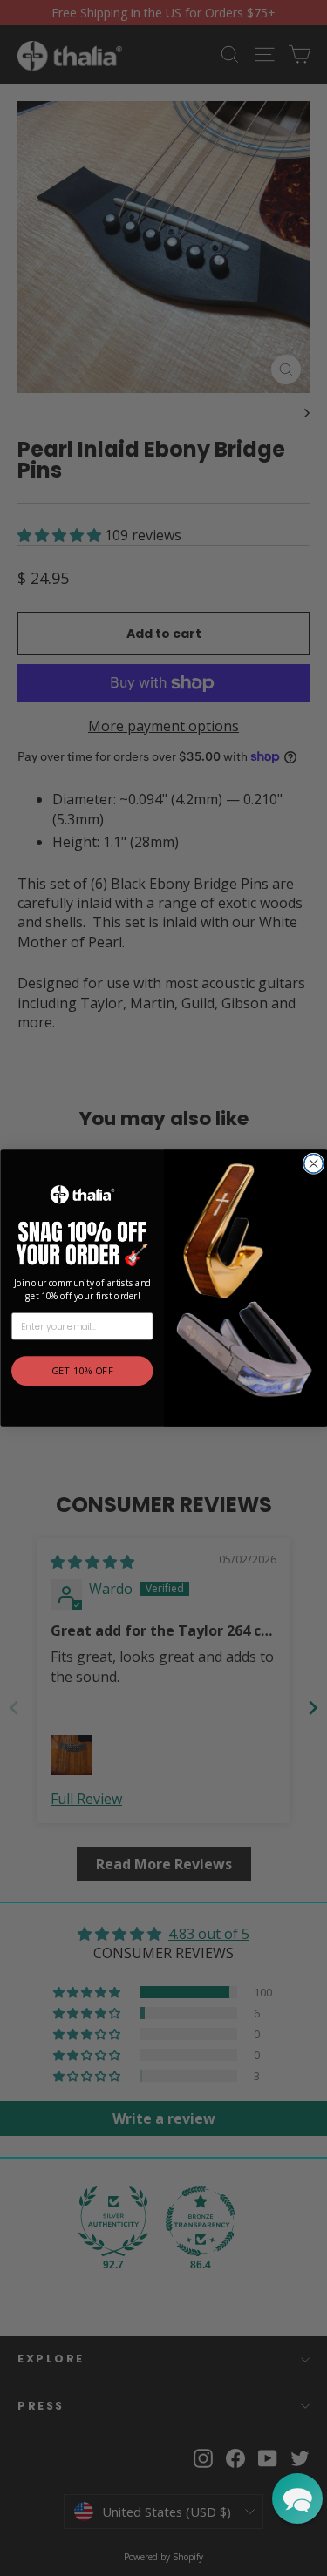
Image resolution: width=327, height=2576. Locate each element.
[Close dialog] (313, 1163)
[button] (297, 2498)
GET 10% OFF (82, 1371)
